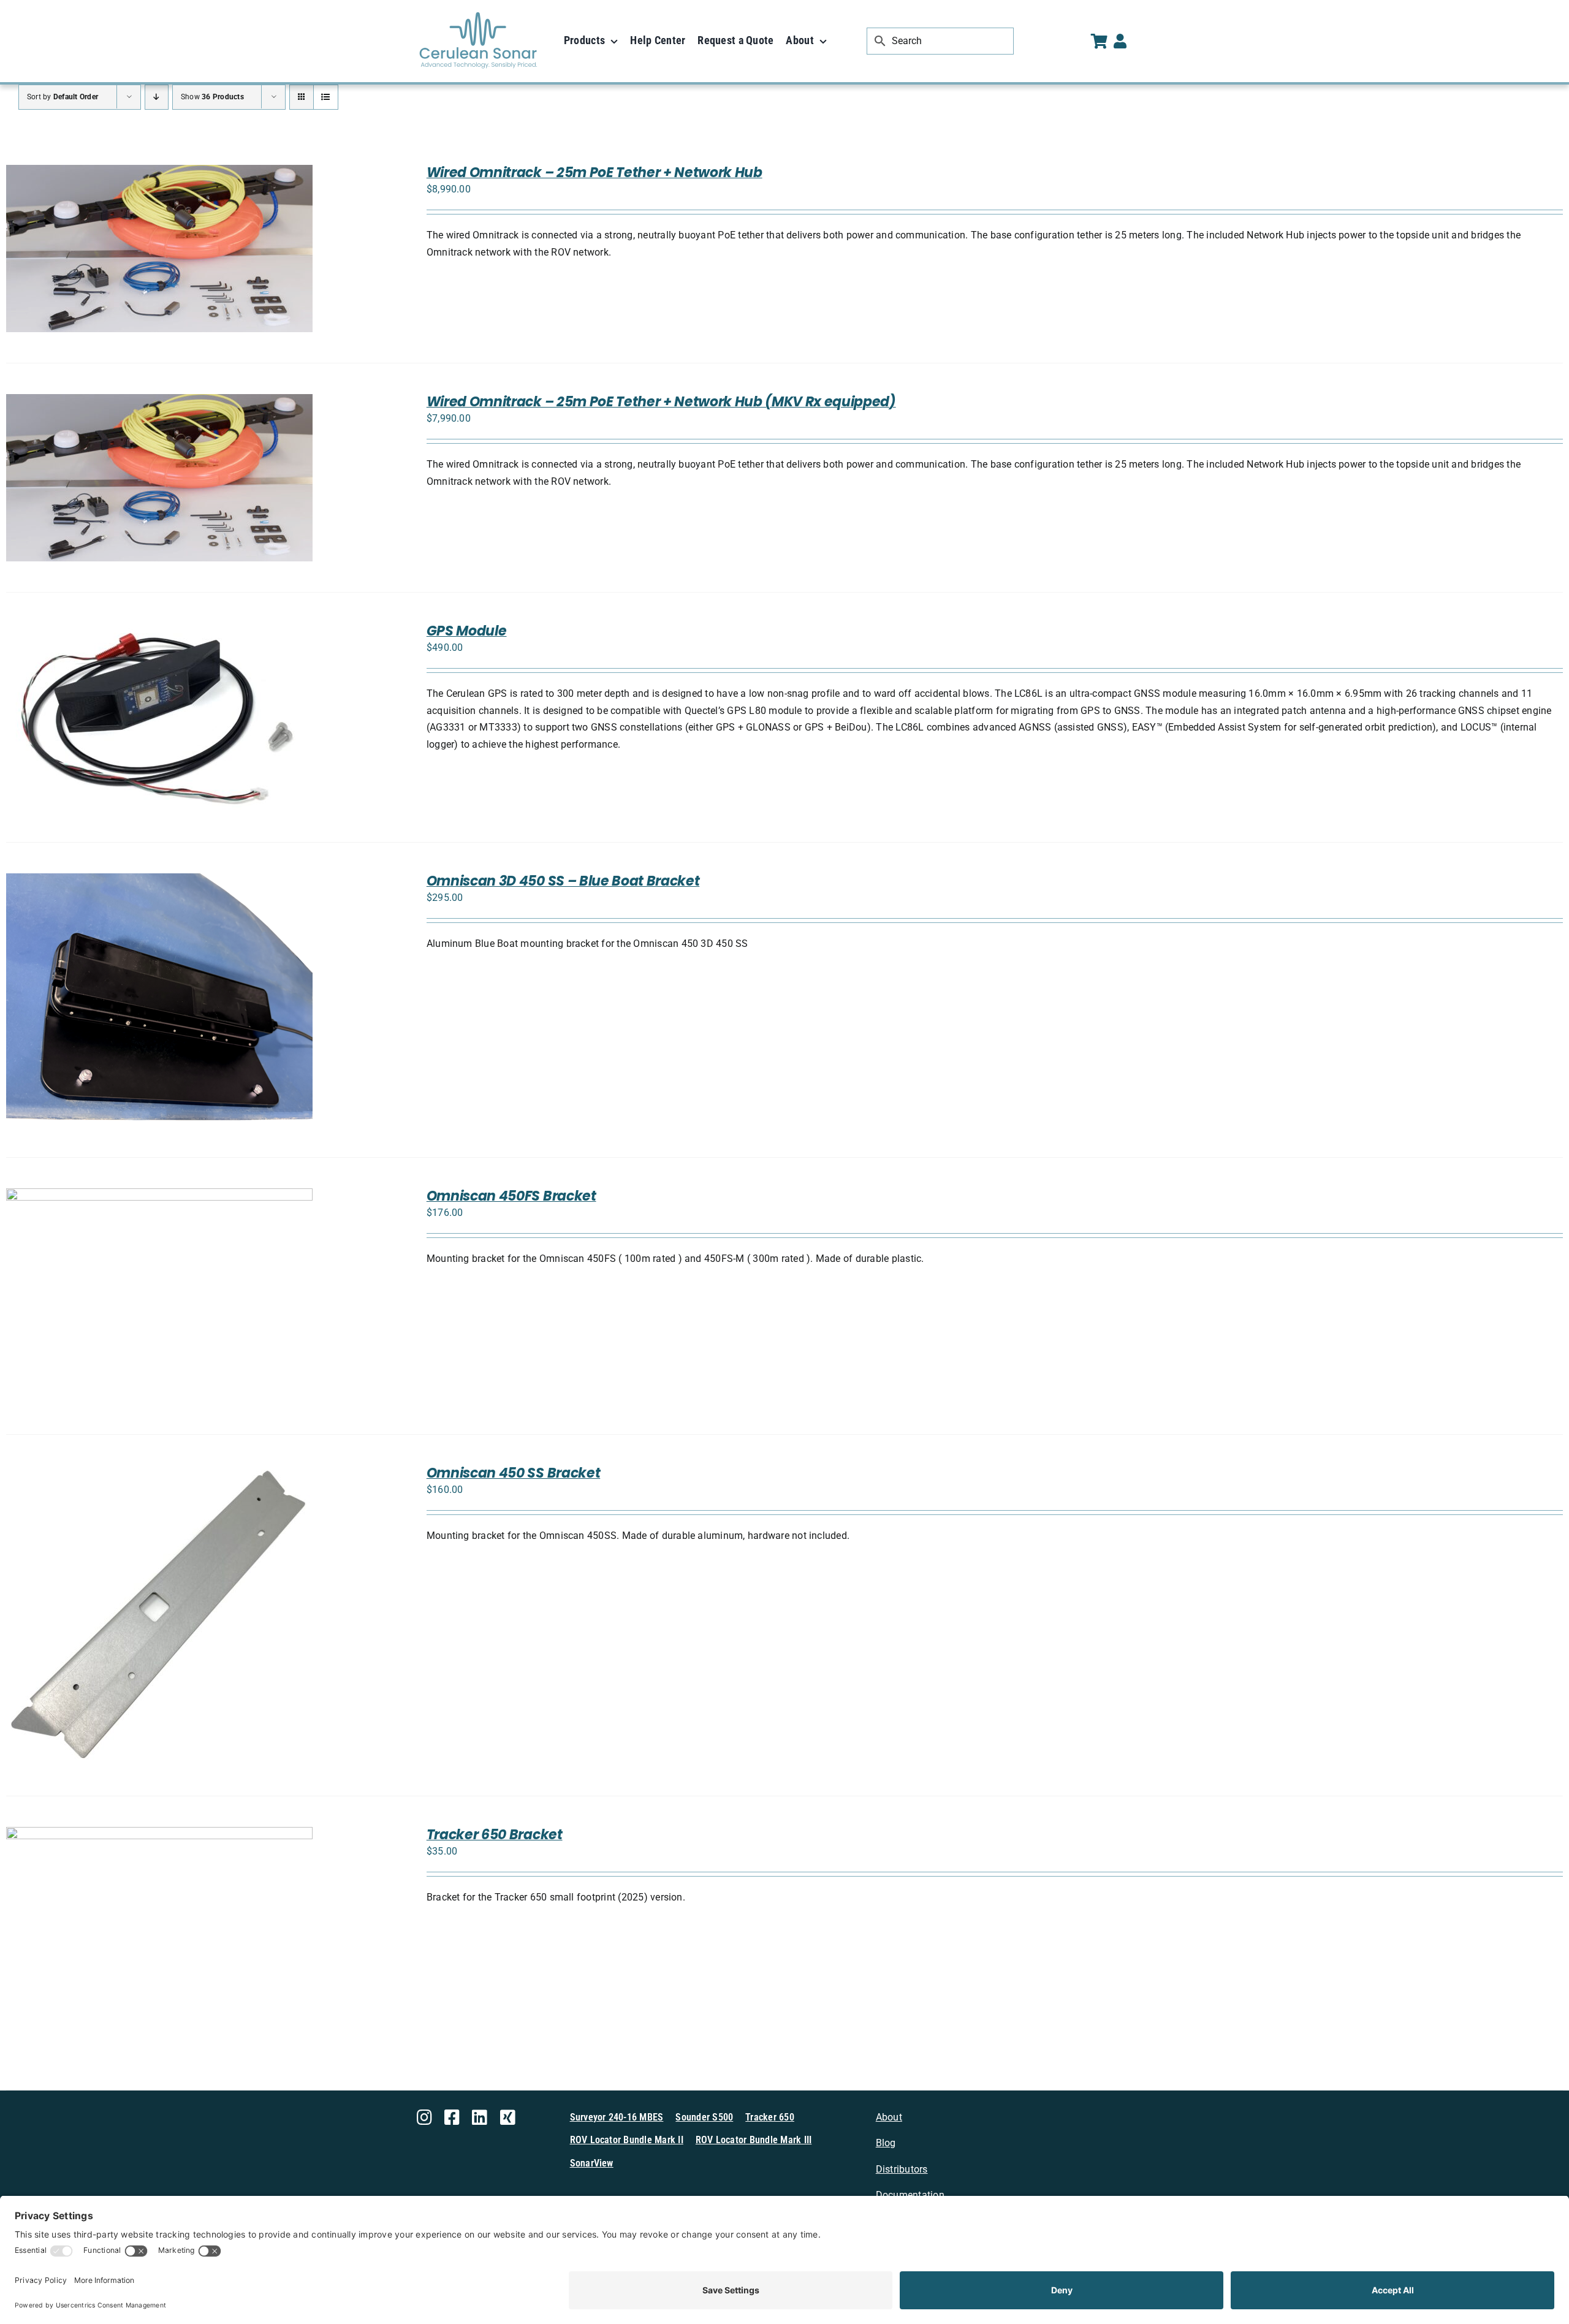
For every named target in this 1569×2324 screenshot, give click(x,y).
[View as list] (326, 97)
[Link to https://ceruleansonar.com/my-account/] (1120, 41)
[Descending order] (157, 97)
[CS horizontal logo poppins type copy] (478, 17)
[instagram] (424, 2117)
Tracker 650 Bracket (495, 1835)
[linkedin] (480, 2117)
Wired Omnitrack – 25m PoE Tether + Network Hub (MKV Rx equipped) (661, 402)
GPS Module (467, 631)
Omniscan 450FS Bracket (511, 1196)
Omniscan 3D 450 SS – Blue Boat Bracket (563, 881)
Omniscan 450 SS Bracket (513, 1473)
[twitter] (508, 2117)
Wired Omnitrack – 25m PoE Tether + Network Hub (595, 173)
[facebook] (452, 2117)
